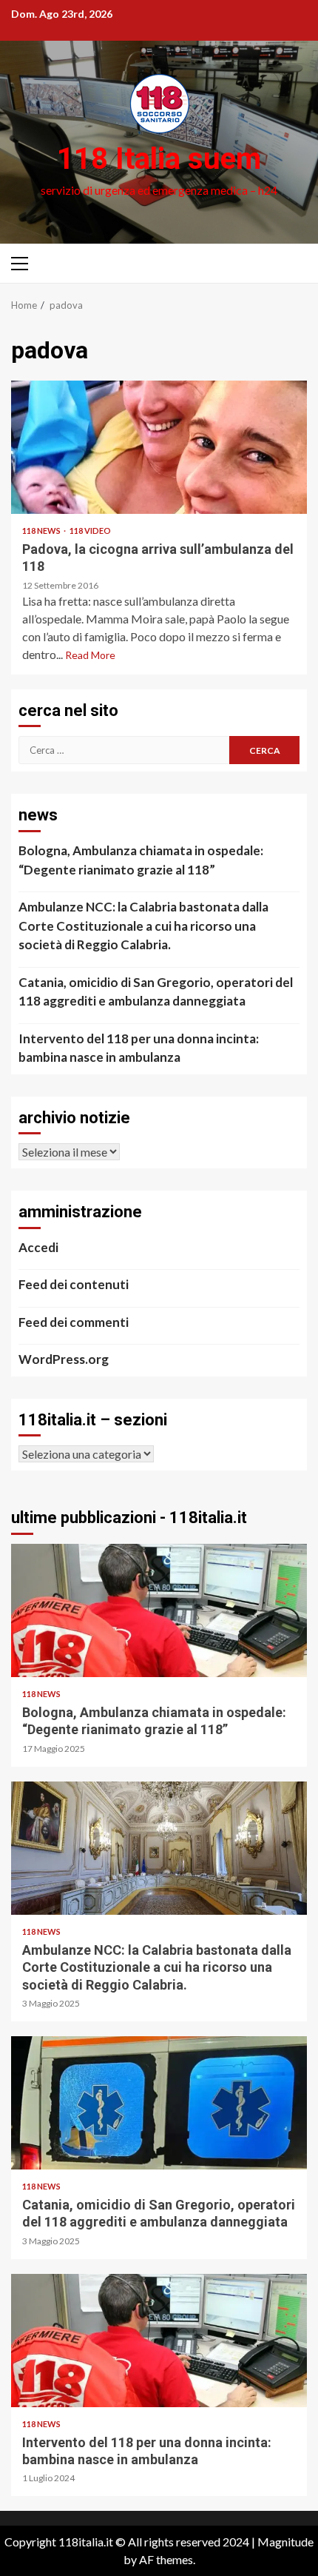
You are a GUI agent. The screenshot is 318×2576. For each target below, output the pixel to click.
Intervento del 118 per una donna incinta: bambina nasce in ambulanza (139, 1048)
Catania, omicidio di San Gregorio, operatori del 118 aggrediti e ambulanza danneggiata (156, 992)
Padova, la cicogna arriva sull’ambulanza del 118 (159, 447)
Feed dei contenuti (74, 1284)
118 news (42, 531)
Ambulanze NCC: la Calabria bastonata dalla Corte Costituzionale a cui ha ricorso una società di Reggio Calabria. (143, 926)
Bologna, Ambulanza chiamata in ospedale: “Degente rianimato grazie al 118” (141, 860)
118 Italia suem (159, 159)
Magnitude (285, 2542)
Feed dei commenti (74, 1322)
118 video (90, 531)
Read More (90, 655)
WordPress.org (64, 1359)
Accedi (38, 1247)
